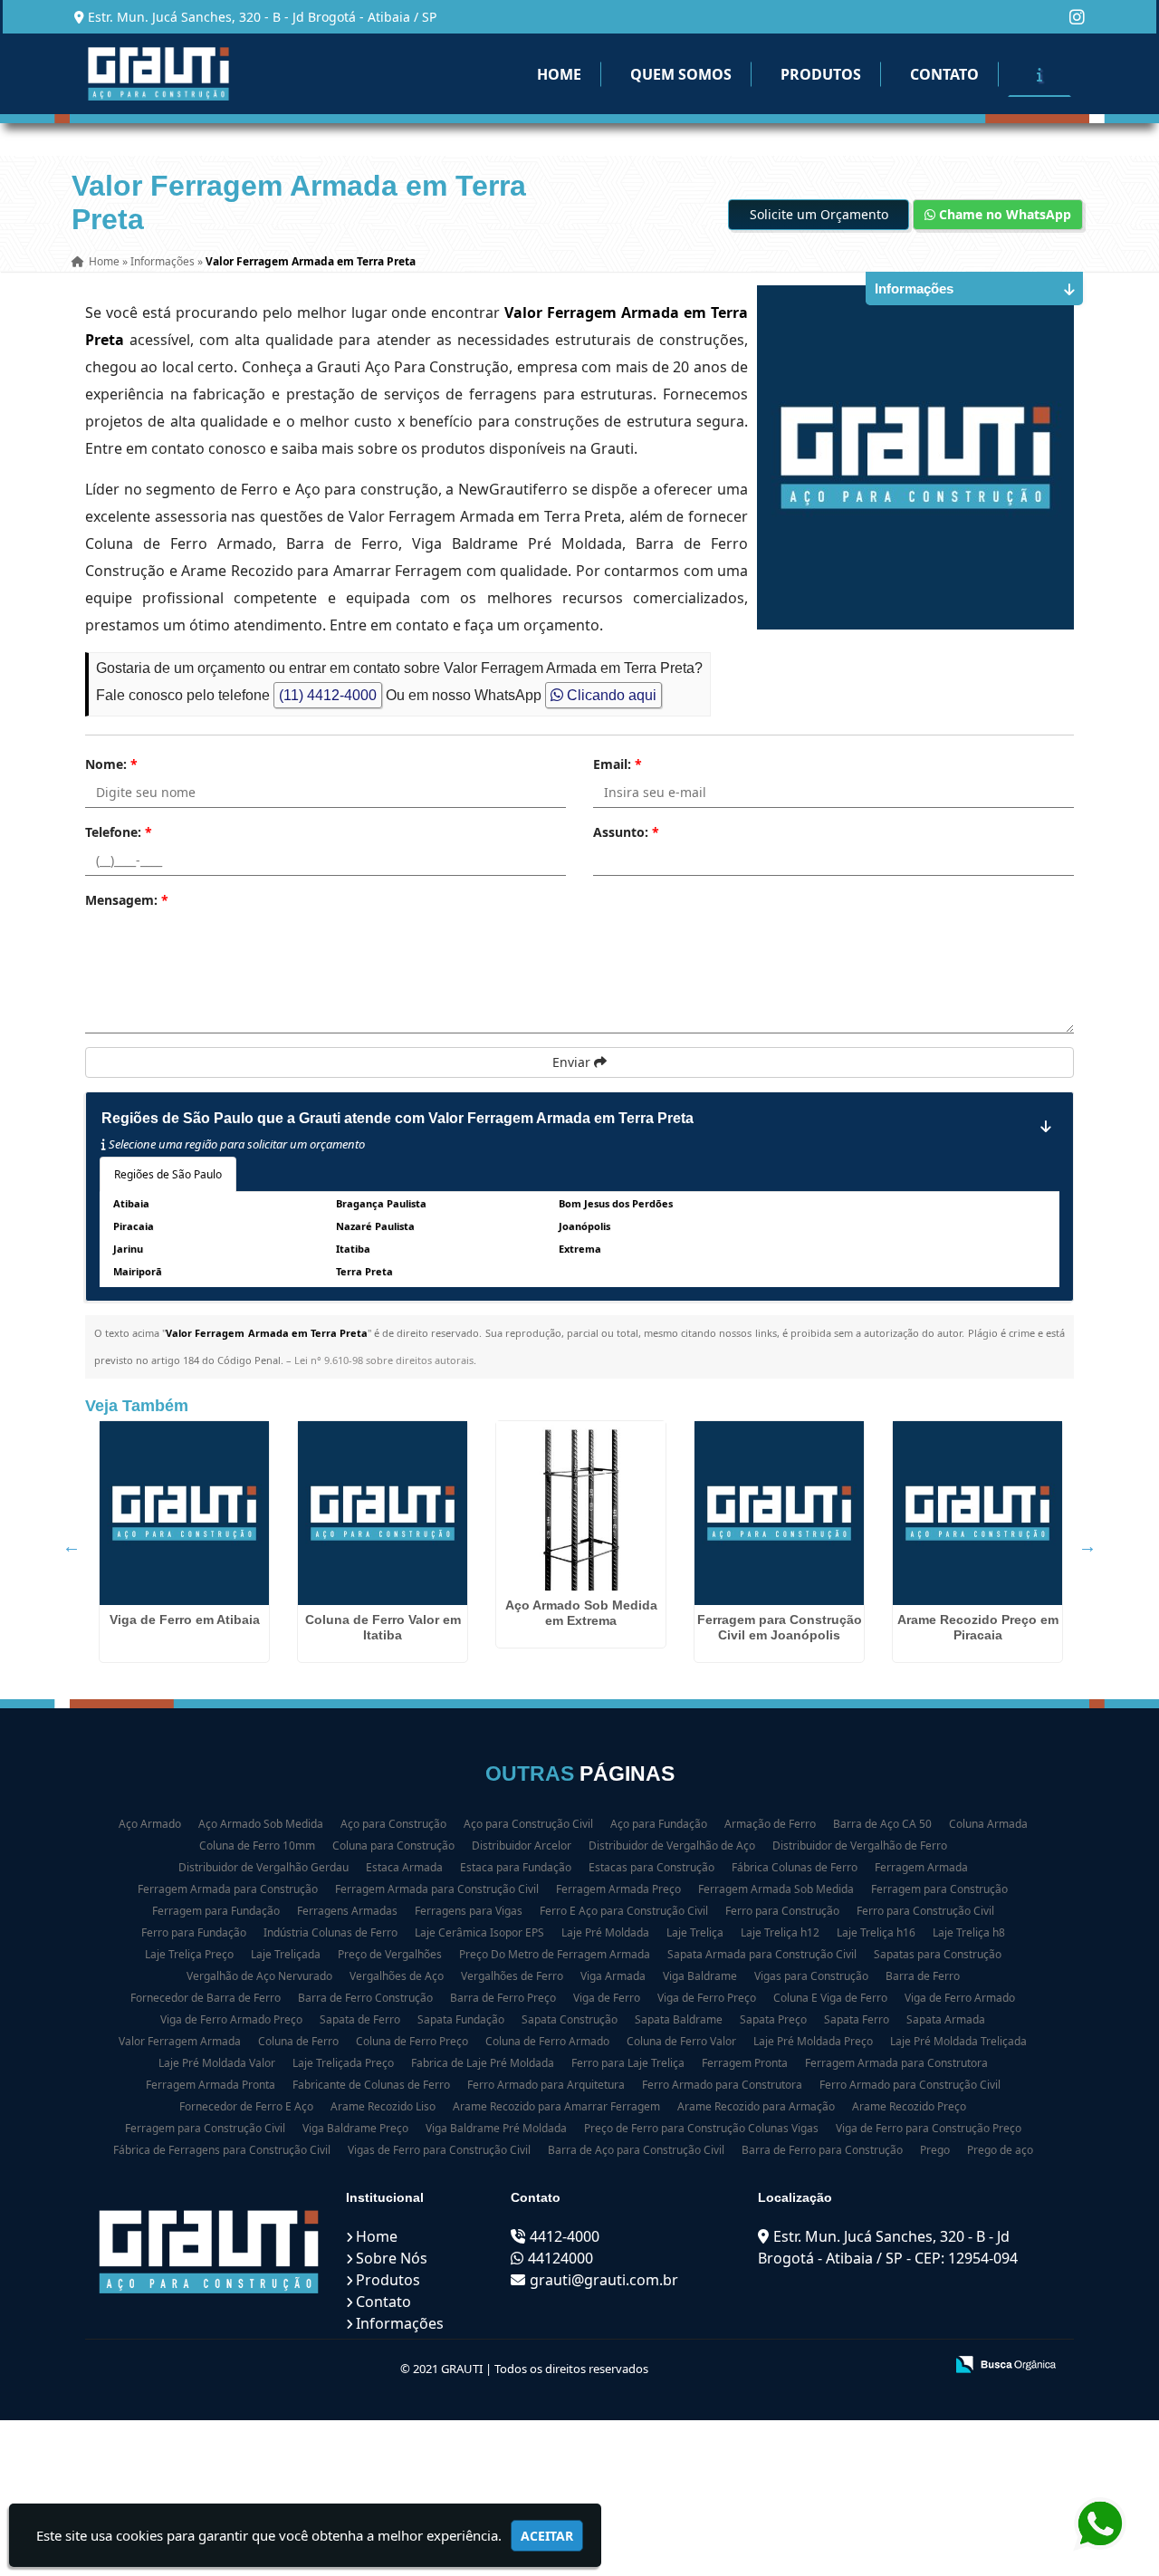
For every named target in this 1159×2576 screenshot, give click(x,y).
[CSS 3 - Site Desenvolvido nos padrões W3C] (860, 2366)
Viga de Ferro (607, 1998)
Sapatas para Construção (938, 1954)
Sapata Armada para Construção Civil (762, 1954)
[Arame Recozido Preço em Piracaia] (977, 1513)
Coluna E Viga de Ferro (830, 1998)
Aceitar (547, 2536)
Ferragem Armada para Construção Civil (437, 1889)
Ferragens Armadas (347, 1911)
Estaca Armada (404, 1867)
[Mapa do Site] (750, 2366)
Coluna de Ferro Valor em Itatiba (383, 1627)
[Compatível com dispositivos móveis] (922, 2366)
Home (559, 74)
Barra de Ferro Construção (365, 1998)
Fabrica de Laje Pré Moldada (483, 2063)
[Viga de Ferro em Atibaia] (184, 1513)
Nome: (111, 764)
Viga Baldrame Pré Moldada (496, 2128)
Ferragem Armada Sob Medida (776, 1889)
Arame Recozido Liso (383, 2106)
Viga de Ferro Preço (707, 1998)
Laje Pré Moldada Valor (217, 2063)
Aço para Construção (393, 1824)
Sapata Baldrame (679, 2019)
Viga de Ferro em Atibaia (185, 1620)
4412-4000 (565, 2236)
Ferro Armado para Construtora (722, 2085)
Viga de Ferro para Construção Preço (929, 2128)
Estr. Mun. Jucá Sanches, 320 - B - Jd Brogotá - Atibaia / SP (262, 17)
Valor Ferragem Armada (180, 2041)
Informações (400, 2323)
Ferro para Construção (782, 1911)
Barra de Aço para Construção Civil (636, 2150)
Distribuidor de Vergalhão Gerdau (263, 1867)
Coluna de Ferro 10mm (257, 1845)
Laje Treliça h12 (780, 1932)
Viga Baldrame (700, 1976)
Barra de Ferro (923, 1976)
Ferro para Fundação (194, 1932)
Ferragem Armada (921, 1867)
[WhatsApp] (1096, 2524)
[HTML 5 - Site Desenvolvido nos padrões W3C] (797, 2366)
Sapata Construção (570, 2019)
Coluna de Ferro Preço (412, 2041)
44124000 (560, 2258)
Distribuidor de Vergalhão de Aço (672, 1845)
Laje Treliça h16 (876, 1932)
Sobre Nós (392, 2258)
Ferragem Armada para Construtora (896, 2063)
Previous (72, 1546)
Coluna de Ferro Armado (547, 2041)
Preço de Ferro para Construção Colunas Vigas (701, 2128)
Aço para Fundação (659, 1824)
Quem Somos (681, 74)
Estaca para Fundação (516, 1867)
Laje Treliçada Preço (343, 2063)
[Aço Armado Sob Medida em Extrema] (581, 1506)
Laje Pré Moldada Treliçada (958, 2041)
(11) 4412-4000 (328, 695)
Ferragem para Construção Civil (205, 2128)
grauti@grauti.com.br (604, 2280)
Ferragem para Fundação (216, 1911)
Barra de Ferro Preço (503, 1998)
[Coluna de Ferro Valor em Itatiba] (383, 1513)
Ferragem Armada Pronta (211, 2085)
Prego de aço (1000, 2150)
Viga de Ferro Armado (960, 1998)
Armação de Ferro (770, 1824)
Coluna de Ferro (298, 2041)
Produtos (821, 74)
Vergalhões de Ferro (512, 1976)
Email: (618, 764)
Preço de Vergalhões (390, 1954)
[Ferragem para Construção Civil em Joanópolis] (779, 1513)
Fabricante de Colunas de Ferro (371, 2085)
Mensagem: (127, 900)
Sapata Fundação (461, 2019)
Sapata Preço (773, 2019)
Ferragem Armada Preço (618, 1889)
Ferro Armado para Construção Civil (910, 2085)
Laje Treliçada (286, 1954)
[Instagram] (1077, 17)
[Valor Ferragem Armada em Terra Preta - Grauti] (158, 74)
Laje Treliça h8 (969, 1932)
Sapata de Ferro (360, 2019)
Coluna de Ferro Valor (681, 2041)
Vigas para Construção (811, 1976)
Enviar (573, 1062)
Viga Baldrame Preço (355, 2128)
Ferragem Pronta (745, 2063)
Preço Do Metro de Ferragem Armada (555, 1954)
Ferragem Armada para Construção (228, 1889)
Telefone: (119, 832)
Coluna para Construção (393, 1845)
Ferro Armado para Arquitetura (546, 2085)
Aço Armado (150, 1824)
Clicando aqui (610, 695)
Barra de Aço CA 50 (882, 1824)
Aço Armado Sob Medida (261, 1824)
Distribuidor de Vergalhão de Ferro (860, 1845)
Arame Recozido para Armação (756, 2106)
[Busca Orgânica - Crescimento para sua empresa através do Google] (1006, 2363)
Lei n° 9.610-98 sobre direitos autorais (384, 1360)
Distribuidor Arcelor (522, 1845)
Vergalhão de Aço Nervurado (259, 1976)
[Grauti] (209, 2252)
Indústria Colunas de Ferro (330, 1932)
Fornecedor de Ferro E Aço (246, 2106)
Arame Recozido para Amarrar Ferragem (556, 2106)
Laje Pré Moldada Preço (813, 2041)
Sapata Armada (946, 2019)
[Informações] (1039, 74)
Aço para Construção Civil (528, 1824)
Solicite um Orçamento (819, 214)
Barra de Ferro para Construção (822, 2150)
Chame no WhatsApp (1003, 214)
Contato (944, 74)
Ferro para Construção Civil (925, 1911)
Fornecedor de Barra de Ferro (206, 1998)
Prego (935, 2150)
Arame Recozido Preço (909, 2106)
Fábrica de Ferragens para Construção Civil (222, 2150)
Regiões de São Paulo (168, 1174)
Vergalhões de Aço (397, 1976)
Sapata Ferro (857, 2019)
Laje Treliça (695, 1932)
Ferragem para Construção (939, 1889)
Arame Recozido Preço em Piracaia (978, 1627)
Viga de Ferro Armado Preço (231, 2019)
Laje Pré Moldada (605, 1932)
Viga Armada (613, 1976)
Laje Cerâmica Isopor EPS (479, 1932)
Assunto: (626, 832)
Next (1087, 1546)
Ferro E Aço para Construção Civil (624, 1911)
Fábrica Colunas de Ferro (795, 1867)
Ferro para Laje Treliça (628, 2063)
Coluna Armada (988, 1824)
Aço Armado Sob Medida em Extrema (581, 1613)
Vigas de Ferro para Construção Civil (439, 2150)
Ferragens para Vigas (469, 1911)
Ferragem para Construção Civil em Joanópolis (780, 1627)
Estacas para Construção (651, 1867)
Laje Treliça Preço (189, 1954)
